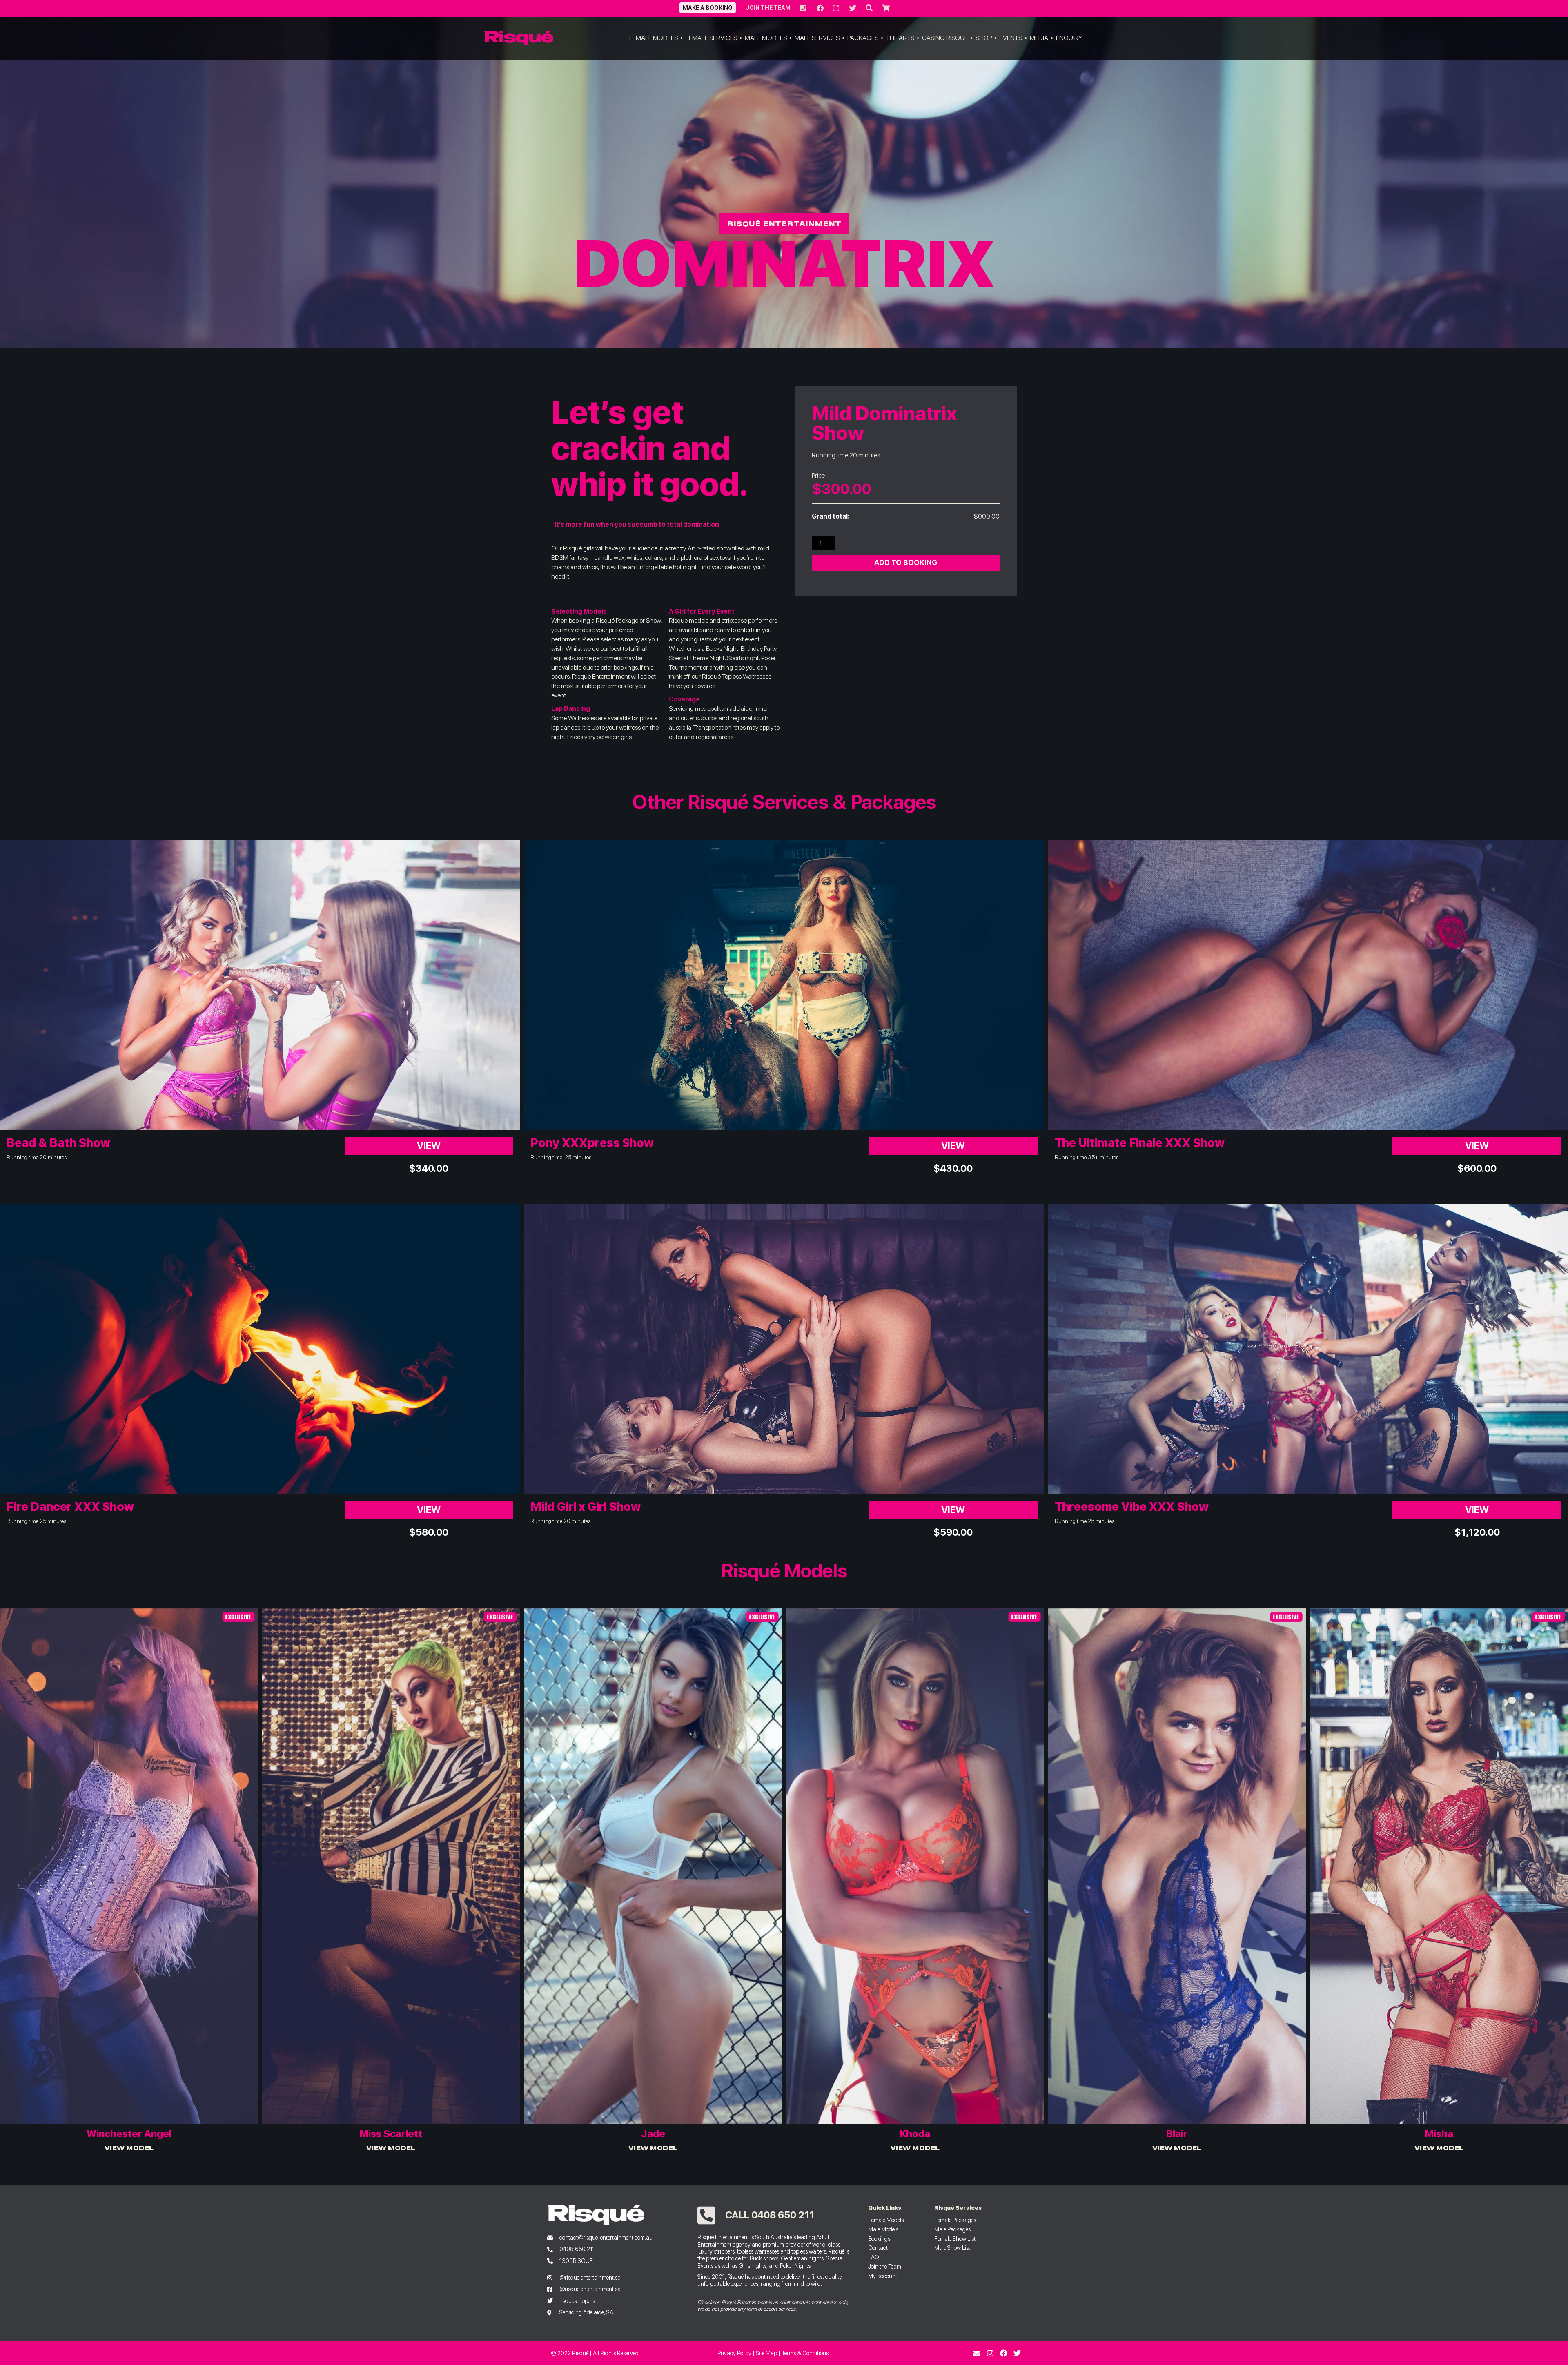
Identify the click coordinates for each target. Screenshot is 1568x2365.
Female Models (654, 38)
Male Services (817, 38)
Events (1011, 38)
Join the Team (768, 8)
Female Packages (955, 2220)
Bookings (879, 2239)
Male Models (766, 38)
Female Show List (955, 2239)
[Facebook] (1004, 2353)
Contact (878, 2248)
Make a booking (708, 8)
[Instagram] (990, 2353)
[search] (869, 8)
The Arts (900, 38)
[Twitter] (1017, 2353)
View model (129, 2147)
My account (883, 2276)
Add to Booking (906, 562)
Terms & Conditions (805, 2353)
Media (1039, 38)
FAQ (874, 2257)
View (429, 1146)
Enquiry (1069, 38)
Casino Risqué (945, 38)
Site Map (766, 2353)
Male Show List (952, 2248)
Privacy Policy (734, 2353)
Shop (984, 38)
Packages (863, 38)
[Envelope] (977, 2353)
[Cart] (885, 8)
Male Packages (952, 2229)
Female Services (711, 38)
